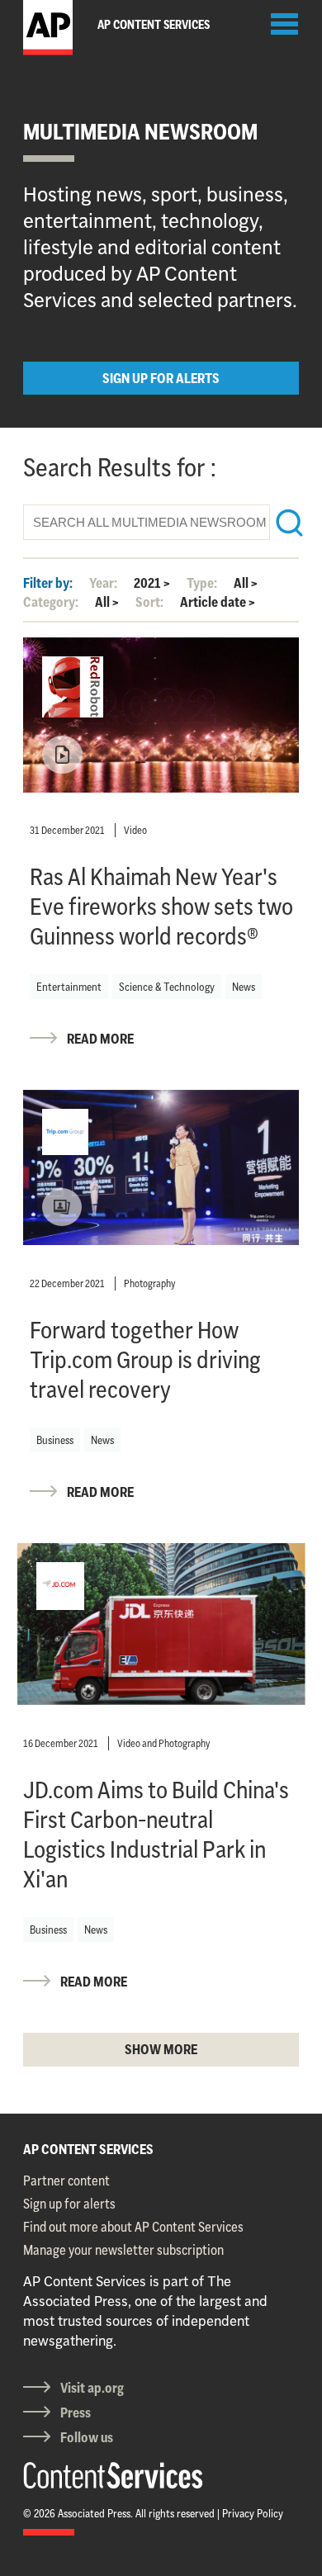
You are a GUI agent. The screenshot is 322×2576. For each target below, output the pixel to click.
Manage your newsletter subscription (123, 2250)
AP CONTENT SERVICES (88, 2149)
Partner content (66, 2181)
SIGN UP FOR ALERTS (161, 378)
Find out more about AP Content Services (133, 2227)
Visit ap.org (92, 2388)
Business (55, 1440)
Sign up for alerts (69, 2204)
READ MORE (100, 1039)
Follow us (87, 2437)
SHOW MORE (161, 2049)
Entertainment (69, 987)
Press (76, 2413)
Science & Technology (167, 987)
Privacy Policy (253, 2513)
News (244, 987)
